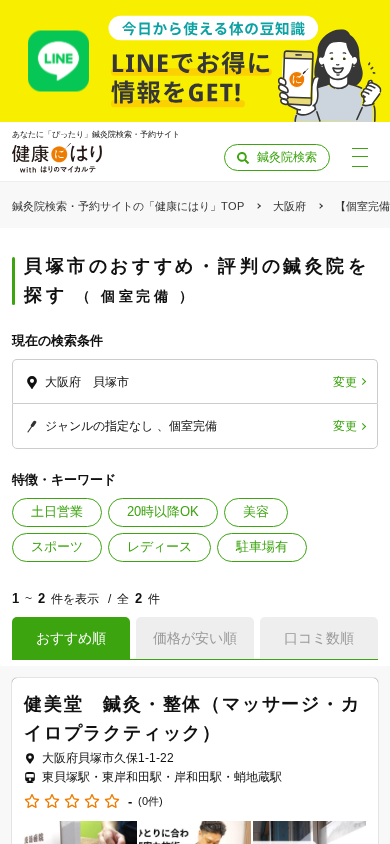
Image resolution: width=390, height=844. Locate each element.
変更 (345, 382)
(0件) (150, 801)
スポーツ (57, 546)
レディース (159, 546)
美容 (256, 511)
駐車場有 (262, 546)
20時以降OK (163, 511)
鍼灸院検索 (287, 157)
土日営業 (57, 511)
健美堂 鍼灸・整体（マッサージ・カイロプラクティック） (192, 718)
